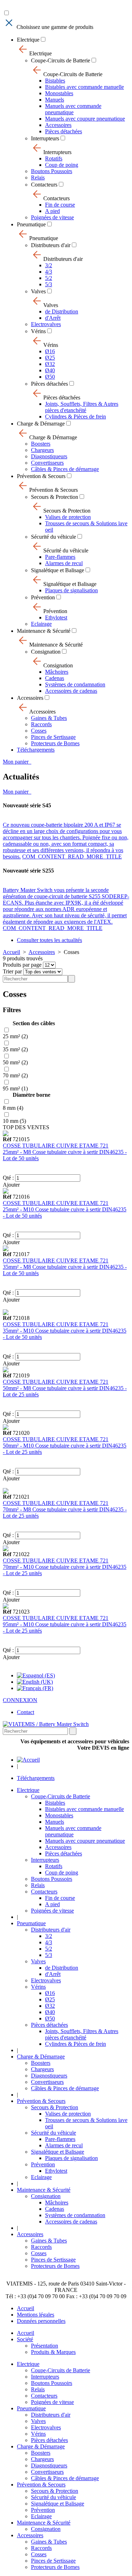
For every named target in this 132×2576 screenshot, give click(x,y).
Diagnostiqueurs (49, 456)
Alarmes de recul (64, 563)
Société (25, 2339)
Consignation (46, 652)
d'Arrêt (53, 318)
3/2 (49, 265)
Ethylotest (56, 617)
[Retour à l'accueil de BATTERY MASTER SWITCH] (28, 1760)
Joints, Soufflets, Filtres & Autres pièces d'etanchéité (82, 407)
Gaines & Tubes (49, 718)
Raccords (41, 724)
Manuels (55, 100)
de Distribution (62, 311)
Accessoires (58, 125)
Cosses (39, 731)
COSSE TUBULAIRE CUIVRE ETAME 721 (56, 1146)
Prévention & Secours (41, 476)
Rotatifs (54, 158)
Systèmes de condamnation (75, 684)
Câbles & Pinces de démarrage (65, 469)
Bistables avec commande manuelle (84, 87)
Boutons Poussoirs (52, 171)
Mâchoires (57, 672)
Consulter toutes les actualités (49, 940)
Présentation (45, 2346)
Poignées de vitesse (52, 217)
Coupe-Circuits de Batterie (61, 60)
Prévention (43, 597)
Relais (38, 178)
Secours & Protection (55, 497)
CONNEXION (20, 1700)
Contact (26, 1712)
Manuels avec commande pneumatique (73, 109)
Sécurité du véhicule (54, 537)
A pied (52, 211)
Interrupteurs (45, 138)
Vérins (38, 331)
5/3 (49, 284)
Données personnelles (41, 2321)
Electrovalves (46, 324)
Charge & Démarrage (41, 424)
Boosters (41, 444)
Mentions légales (36, 2315)
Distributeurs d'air (51, 245)
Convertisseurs (47, 463)
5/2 (49, 278)
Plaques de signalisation (71, 590)
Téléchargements (36, 750)
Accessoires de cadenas (71, 691)
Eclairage (41, 624)
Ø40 (50, 370)
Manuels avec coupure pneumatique (85, 119)
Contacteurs (44, 185)
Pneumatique (31, 224)
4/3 (49, 272)
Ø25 (50, 358)
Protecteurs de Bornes (55, 743)
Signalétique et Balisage (58, 570)
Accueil (11, 952)
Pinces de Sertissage (53, 737)
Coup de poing (62, 165)
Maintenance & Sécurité (44, 631)
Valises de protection (68, 517)
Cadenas (55, 678)
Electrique (28, 40)
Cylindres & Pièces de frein (76, 417)
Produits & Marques (53, 2352)
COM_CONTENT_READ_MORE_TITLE (72, 856)
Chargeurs (42, 450)
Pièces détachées (64, 131)
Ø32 (50, 364)
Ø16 (50, 351)
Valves (38, 291)
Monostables (59, 93)
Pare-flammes (60, 557)
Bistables (55, 81)
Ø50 (50, 377)
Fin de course (60, 205)
